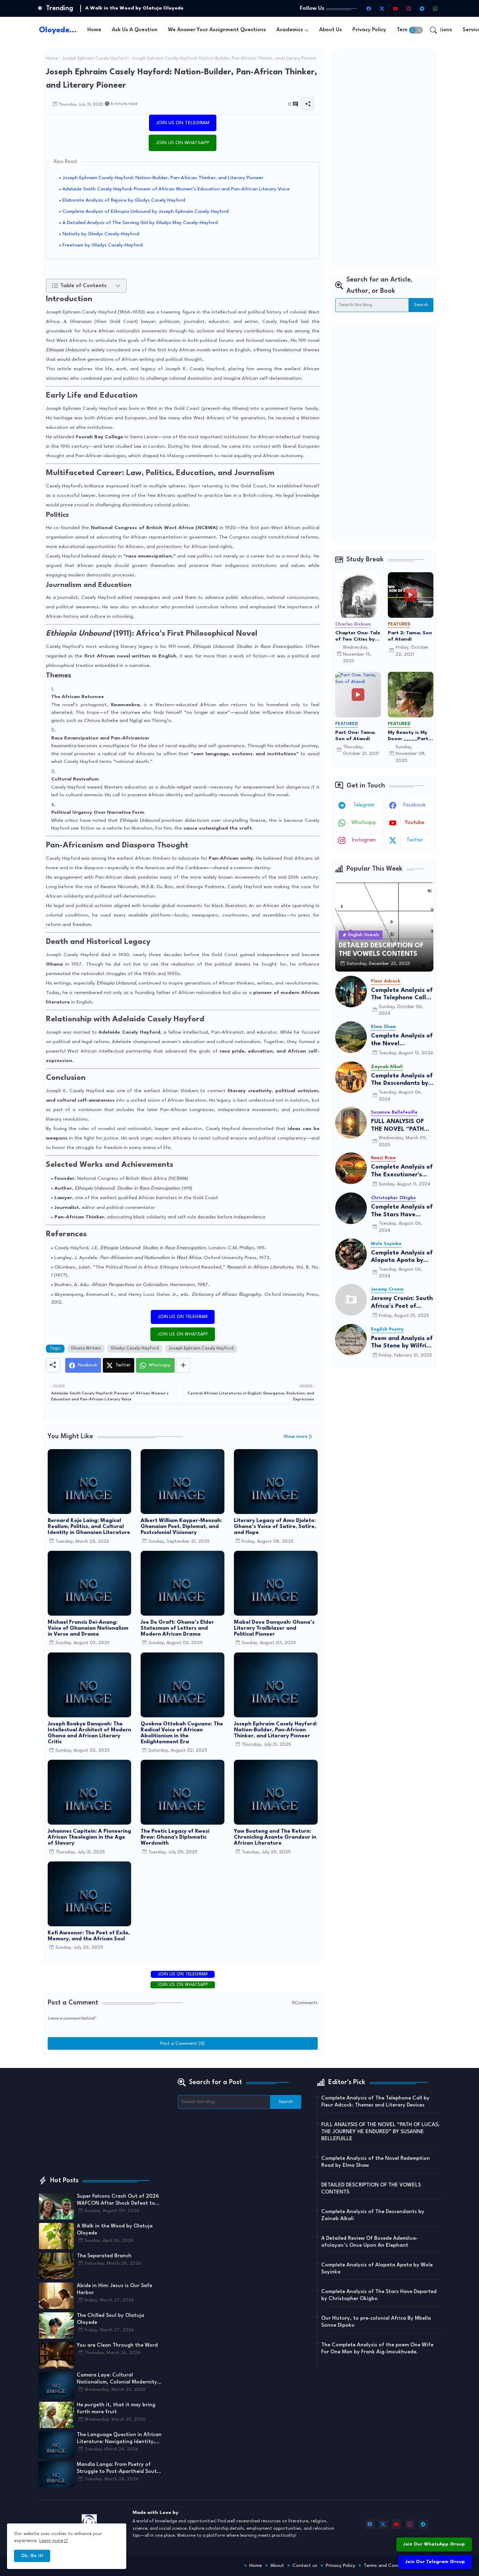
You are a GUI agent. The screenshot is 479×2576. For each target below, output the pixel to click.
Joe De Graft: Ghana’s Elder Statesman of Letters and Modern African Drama (177, 1628)
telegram (364, 805)
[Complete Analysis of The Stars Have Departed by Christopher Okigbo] (351, 1208)
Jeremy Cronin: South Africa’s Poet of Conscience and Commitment (402, 1303)
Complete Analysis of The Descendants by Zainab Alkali (402, 1080)
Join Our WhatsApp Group (434, 2544)
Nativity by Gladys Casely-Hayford (101, 234)
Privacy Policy (369, 30)
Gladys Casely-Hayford (135, 1348)
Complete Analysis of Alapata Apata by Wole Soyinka (402, 1257)
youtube (414, 823)
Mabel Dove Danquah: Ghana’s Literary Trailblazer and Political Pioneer (274, 1628)
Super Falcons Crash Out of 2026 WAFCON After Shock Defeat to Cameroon (118, 2200)
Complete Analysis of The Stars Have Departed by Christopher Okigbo (402, 1211)
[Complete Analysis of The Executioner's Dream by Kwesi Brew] (351, 1168)
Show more (296, 1437)
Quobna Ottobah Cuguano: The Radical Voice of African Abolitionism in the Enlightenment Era (182, 1733)
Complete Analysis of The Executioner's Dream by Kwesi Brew (402, 1171)
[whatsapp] (436, 8)
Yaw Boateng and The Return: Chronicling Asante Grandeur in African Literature (275, 1837)
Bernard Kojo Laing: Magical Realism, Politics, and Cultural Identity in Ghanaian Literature (89, 1527)
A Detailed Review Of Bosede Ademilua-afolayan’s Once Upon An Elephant (370, 2242)
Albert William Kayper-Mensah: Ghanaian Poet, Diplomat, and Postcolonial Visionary (181, 1527)
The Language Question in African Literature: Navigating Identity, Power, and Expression (119, 2439)
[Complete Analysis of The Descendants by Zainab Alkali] (351, 1077)
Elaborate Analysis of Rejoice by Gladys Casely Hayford (124, 200)
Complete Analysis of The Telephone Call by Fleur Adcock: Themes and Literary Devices (402, 995)
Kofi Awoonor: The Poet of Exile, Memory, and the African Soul (89, 1936)
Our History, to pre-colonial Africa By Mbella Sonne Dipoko (376, 2322)
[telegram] (422, 8)
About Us (330, 30)
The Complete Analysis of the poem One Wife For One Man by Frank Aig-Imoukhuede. (377, 2349)
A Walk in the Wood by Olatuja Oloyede (115, 2230)
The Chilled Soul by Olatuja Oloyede (110, 2319)
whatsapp (364, 823)
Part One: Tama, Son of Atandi (355, 736)
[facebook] (369, 8)
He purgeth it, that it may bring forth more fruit (116, 2409)
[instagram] (409, 8)
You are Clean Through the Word (117, 2345)
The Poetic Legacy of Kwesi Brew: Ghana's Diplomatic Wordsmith (175, 1837)
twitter (415, 840)
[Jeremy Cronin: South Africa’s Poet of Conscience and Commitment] (351, 1300)
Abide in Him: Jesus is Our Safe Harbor (114, 2289)
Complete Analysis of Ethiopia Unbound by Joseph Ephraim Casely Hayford (146, 211)
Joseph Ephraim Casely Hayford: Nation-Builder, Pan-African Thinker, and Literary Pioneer (163, 178)
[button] (416, 30)
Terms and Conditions (388, 2565)
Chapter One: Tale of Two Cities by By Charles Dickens (358, 636)
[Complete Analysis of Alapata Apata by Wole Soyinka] (351, 1254)
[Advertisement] (384, 159)
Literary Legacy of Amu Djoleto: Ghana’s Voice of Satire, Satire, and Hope (275, 1527)
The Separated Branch (113, 8)
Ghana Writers (86, 1348)
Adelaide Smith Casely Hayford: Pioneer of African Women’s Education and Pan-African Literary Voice (176, 189)
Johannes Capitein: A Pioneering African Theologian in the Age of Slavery (89, 1837)
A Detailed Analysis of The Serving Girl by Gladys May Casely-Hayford (140, 223)
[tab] (94, 30)
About (277, 2565)
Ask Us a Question (135, 30)
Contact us (305, 2565)
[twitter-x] (382, 8)
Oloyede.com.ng (69, 30)
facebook (414, 805)
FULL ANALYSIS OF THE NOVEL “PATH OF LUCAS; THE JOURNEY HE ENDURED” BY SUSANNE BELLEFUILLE (397, 1126)
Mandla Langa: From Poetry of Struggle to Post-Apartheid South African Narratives (118, 2469)
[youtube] (396, 8)
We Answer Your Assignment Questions (217, 30)
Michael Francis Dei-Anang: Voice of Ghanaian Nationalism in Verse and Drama (88, 1628)
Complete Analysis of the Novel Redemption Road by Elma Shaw (402, 1040)
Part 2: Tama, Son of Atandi (410, 636)
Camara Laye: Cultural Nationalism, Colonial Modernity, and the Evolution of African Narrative (118, 2379)
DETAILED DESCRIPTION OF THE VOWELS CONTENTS (371, 2189)
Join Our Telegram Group (435, 2562)
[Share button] (183, 1365)
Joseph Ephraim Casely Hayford (95, 59)
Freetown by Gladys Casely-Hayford (103, 245)
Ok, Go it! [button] (32, 2556)
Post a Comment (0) (183, 2043)
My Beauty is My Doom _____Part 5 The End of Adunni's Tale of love (410, 736)
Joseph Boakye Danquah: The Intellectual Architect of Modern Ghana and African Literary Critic (89, 1733)
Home (94, 30)
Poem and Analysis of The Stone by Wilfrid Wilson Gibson (402, 1343)
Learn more (51, 2541)
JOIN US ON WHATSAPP (183, 143)
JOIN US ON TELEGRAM (183, 123)
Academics (290, 30)
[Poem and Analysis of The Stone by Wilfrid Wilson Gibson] (351, 1340)
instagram (364, 840)
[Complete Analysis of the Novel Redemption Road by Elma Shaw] (351, 1037)
